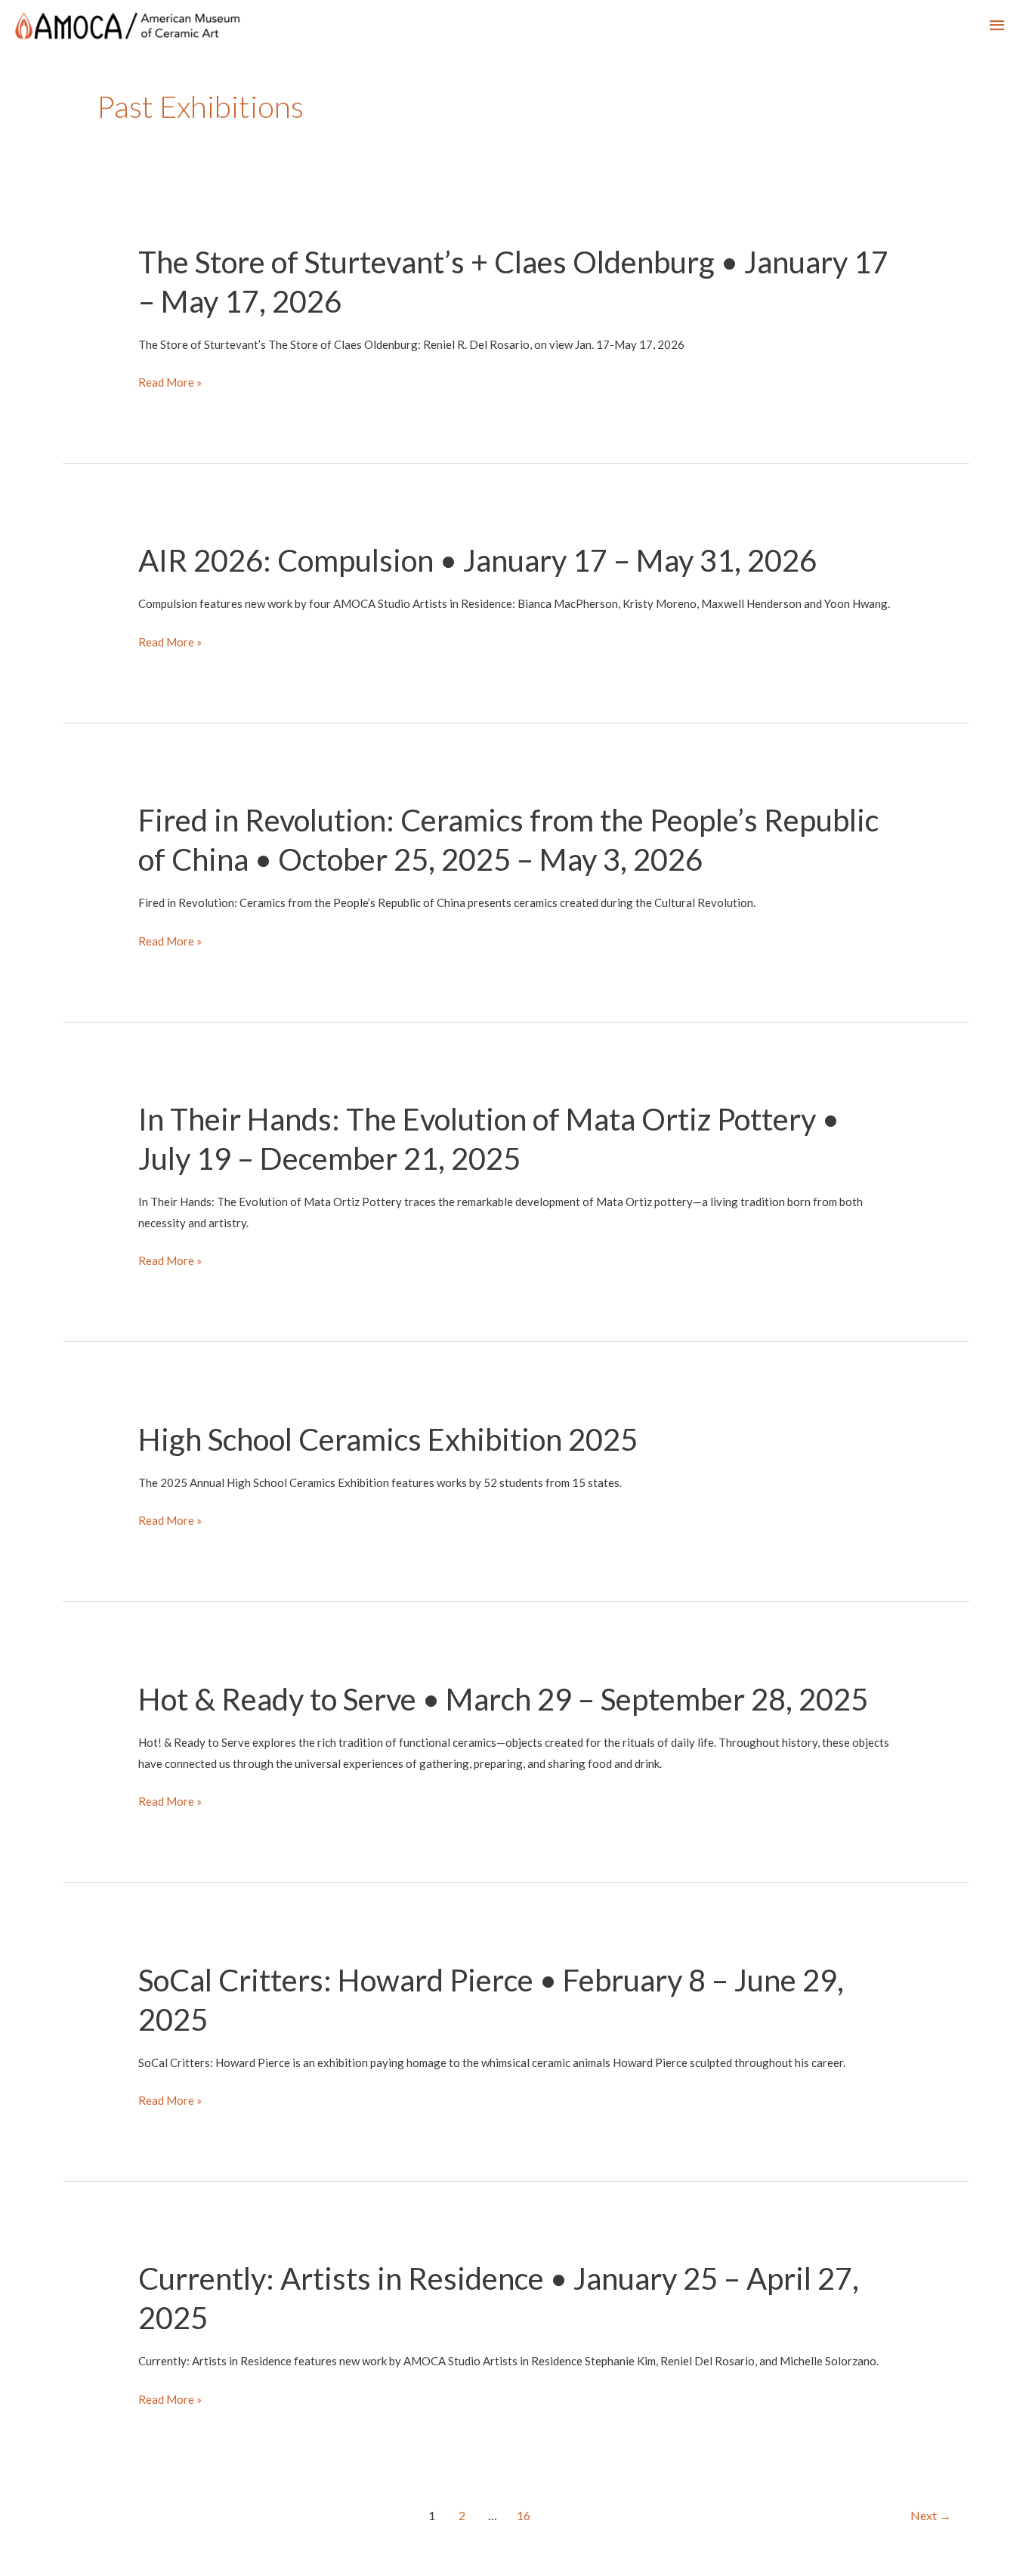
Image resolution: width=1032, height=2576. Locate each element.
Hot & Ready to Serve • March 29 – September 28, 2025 (503, 1699)
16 (524, 2515)
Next (931, 2515)
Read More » (170, 384)
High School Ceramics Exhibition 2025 (388, 1439)
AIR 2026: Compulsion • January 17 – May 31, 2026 (477, 560)
